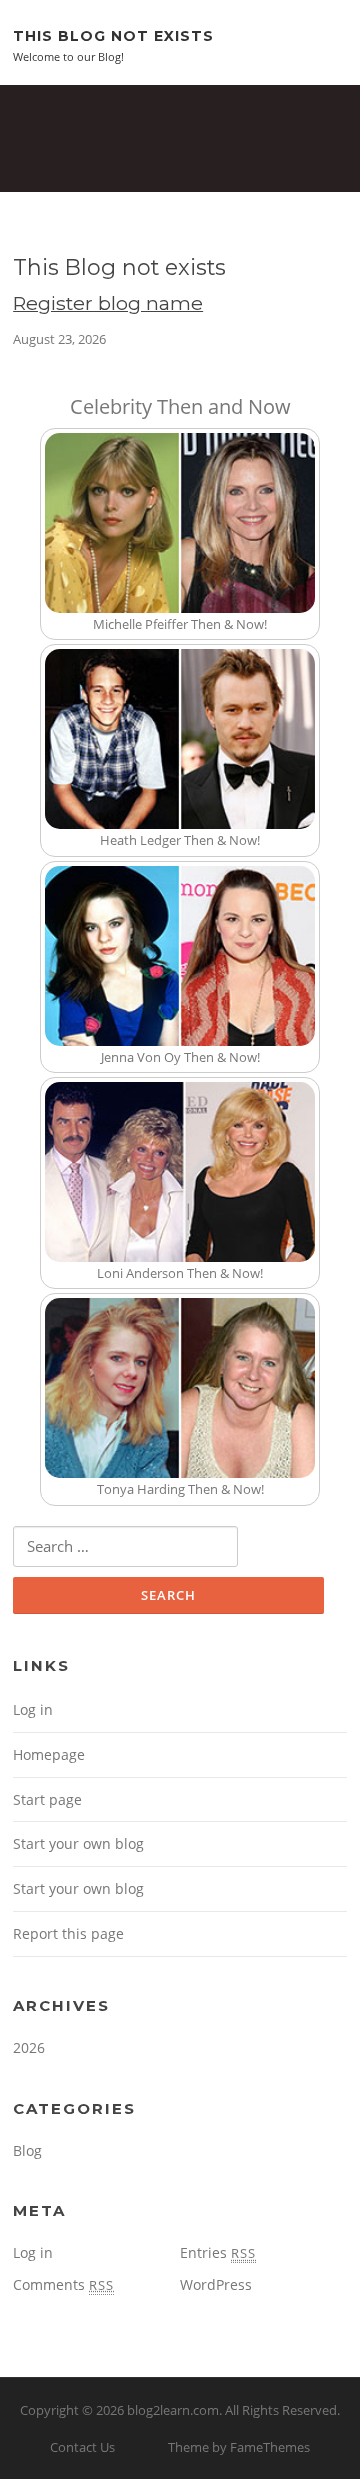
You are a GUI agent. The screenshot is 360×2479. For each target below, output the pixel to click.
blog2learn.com (173, 2410)
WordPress (216, 2284)
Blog (27, 2150)
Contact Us (82, 2447)
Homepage (49, 1754)
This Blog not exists (113, 35)
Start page (47, 1799)
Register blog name (108, 303)
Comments (63, 2284)
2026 (29, 2047)
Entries (218, 2252)
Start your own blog (78, 1843)
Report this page (68, 1933)
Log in (33, 1709)
